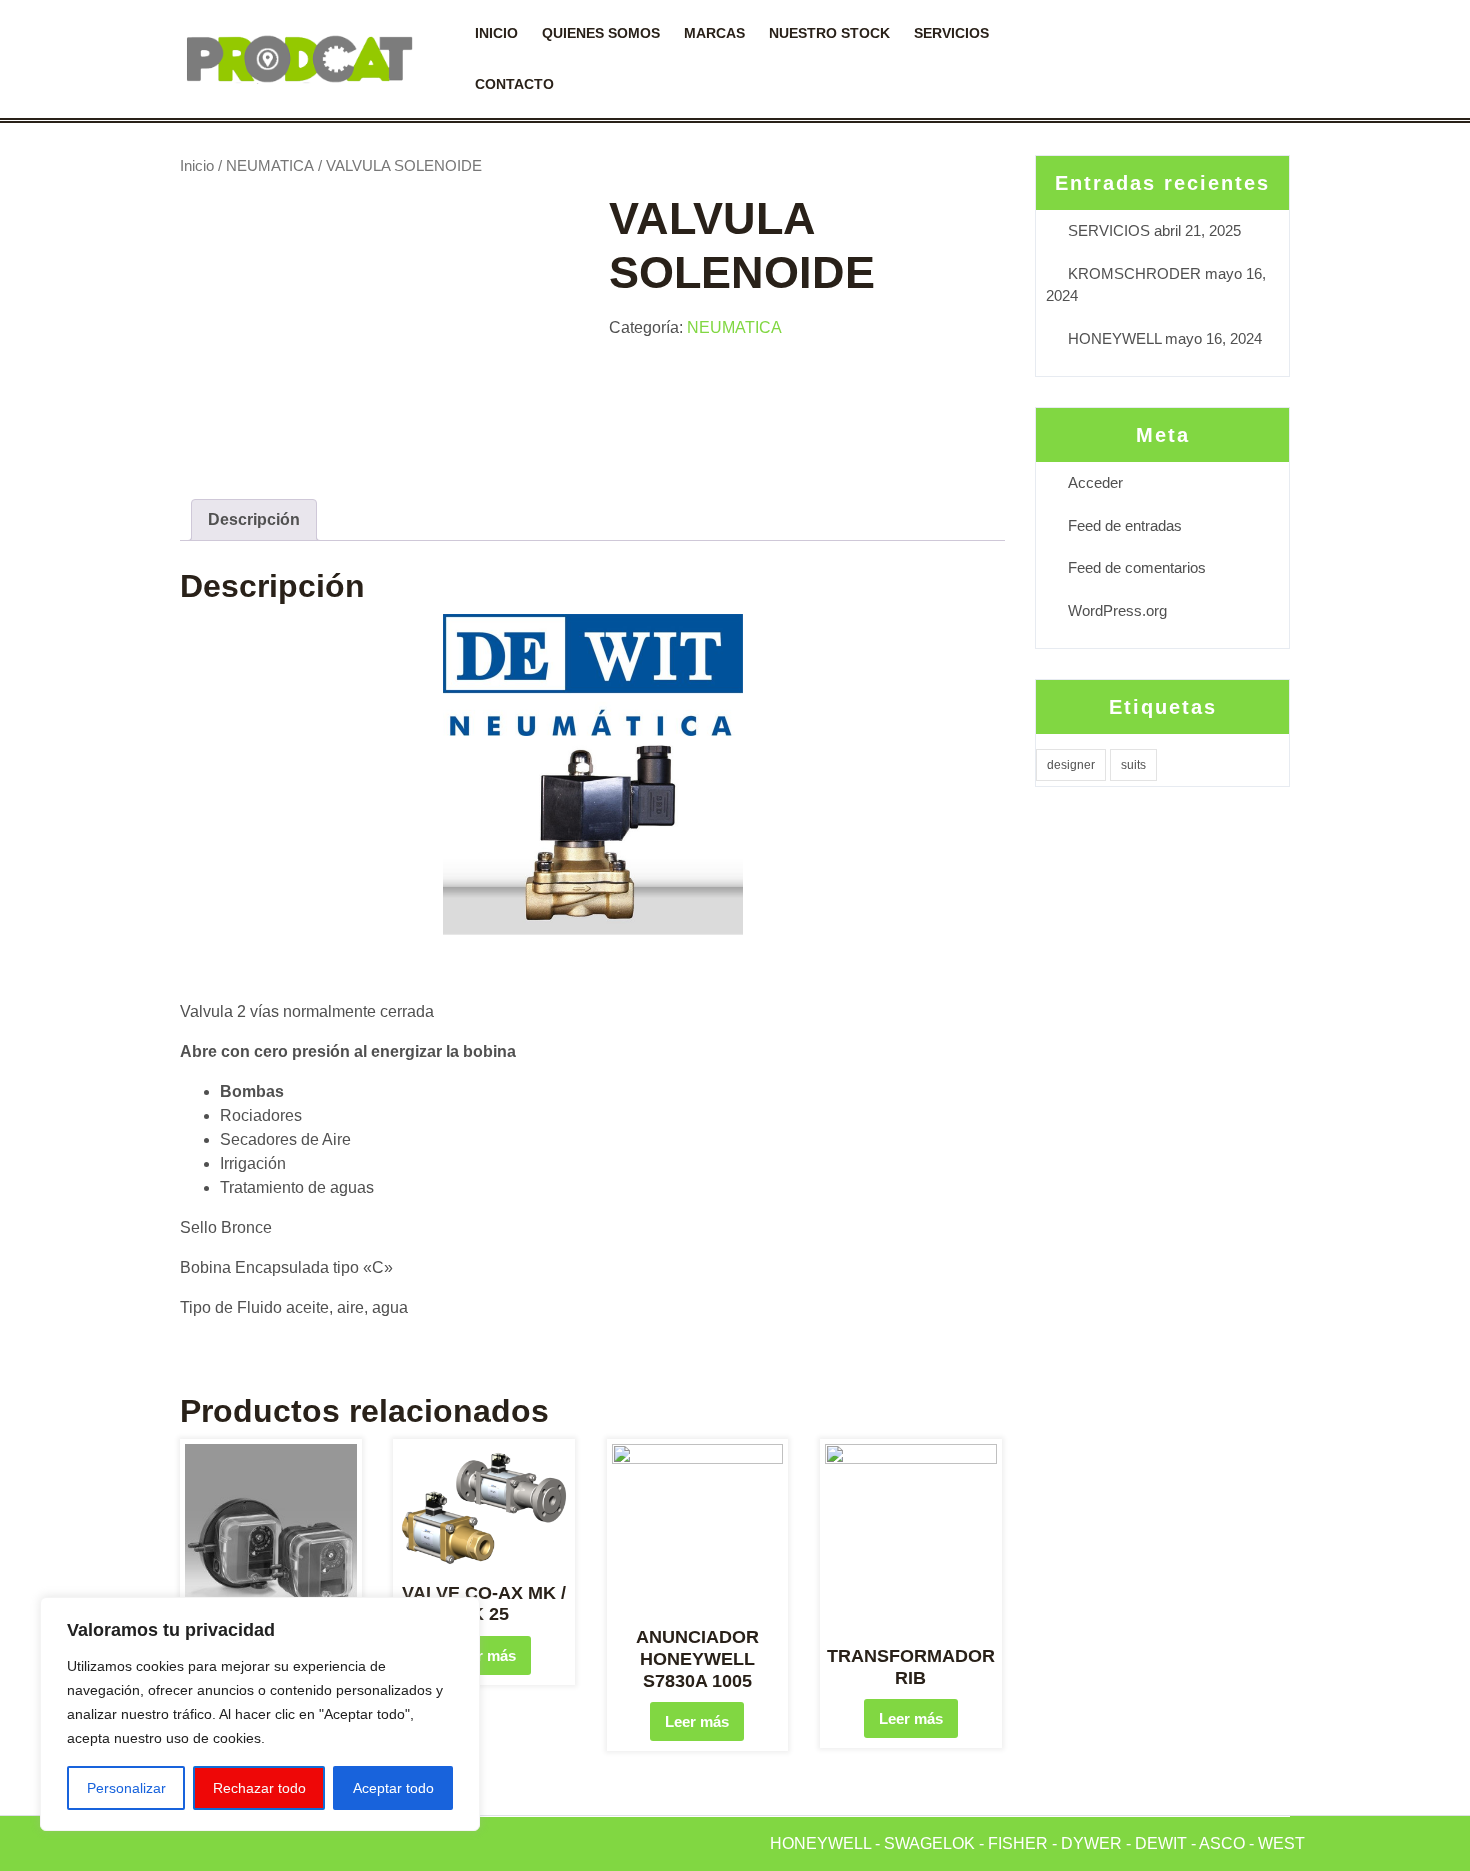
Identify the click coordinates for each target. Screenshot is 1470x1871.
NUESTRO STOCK (829, 33)
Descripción (254, 519)
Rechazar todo (259, 1788)
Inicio (197, 166)
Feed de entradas (1125, 525)
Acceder (1095, 482)
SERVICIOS (951, 33)
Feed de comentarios (1137, 567)
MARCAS (714, 33)
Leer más (484, 1655)
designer (1071, 765)
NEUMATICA (270, 166)
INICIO (496, 33)
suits (1133, 765)
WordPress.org (1117, 610)
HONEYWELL (1114, 338)
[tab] (254, 520)
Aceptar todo (393, 1788)
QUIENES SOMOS (601, 33)
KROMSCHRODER (1134, 273)
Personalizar (126, 1788)
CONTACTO (514, 84)
